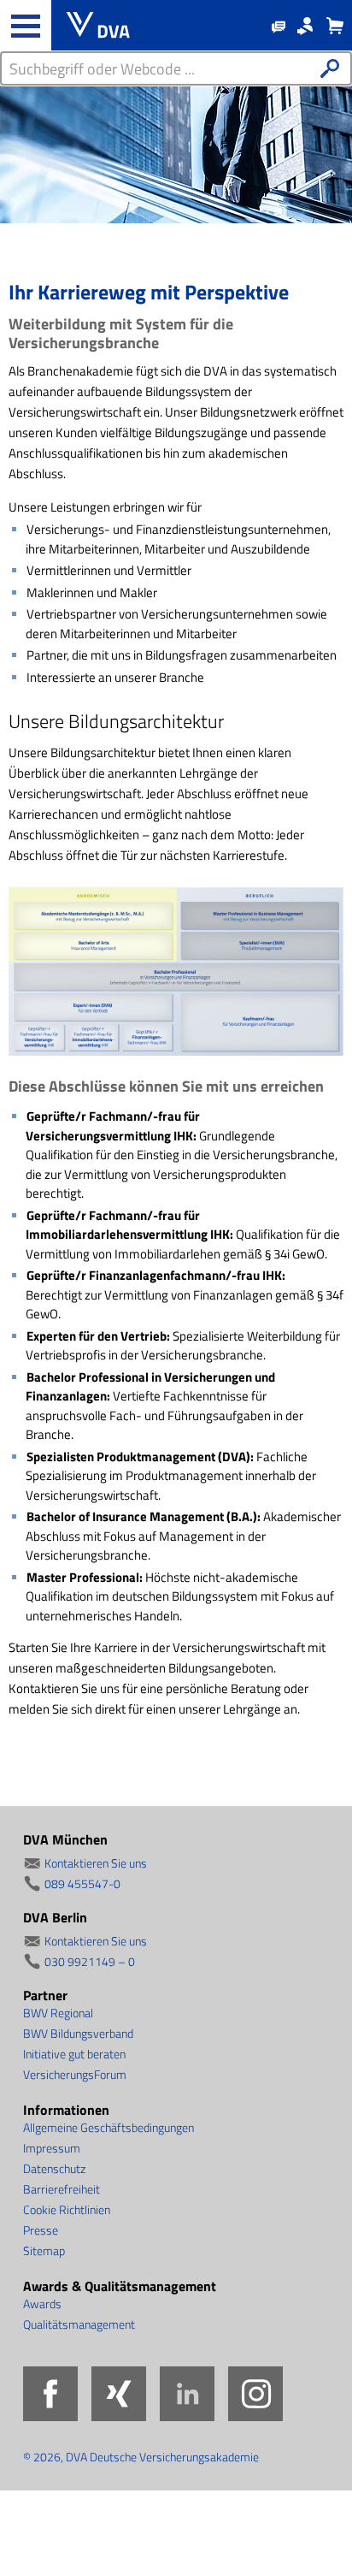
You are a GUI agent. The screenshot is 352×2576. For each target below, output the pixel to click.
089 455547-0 (82, 1883)
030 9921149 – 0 (90, 1961)
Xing (119, 2394)
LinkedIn (187, 2394)
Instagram (255, 2394)
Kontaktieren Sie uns (96, 1863)
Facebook (50, 2394)
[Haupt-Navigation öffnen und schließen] (26, 26)
